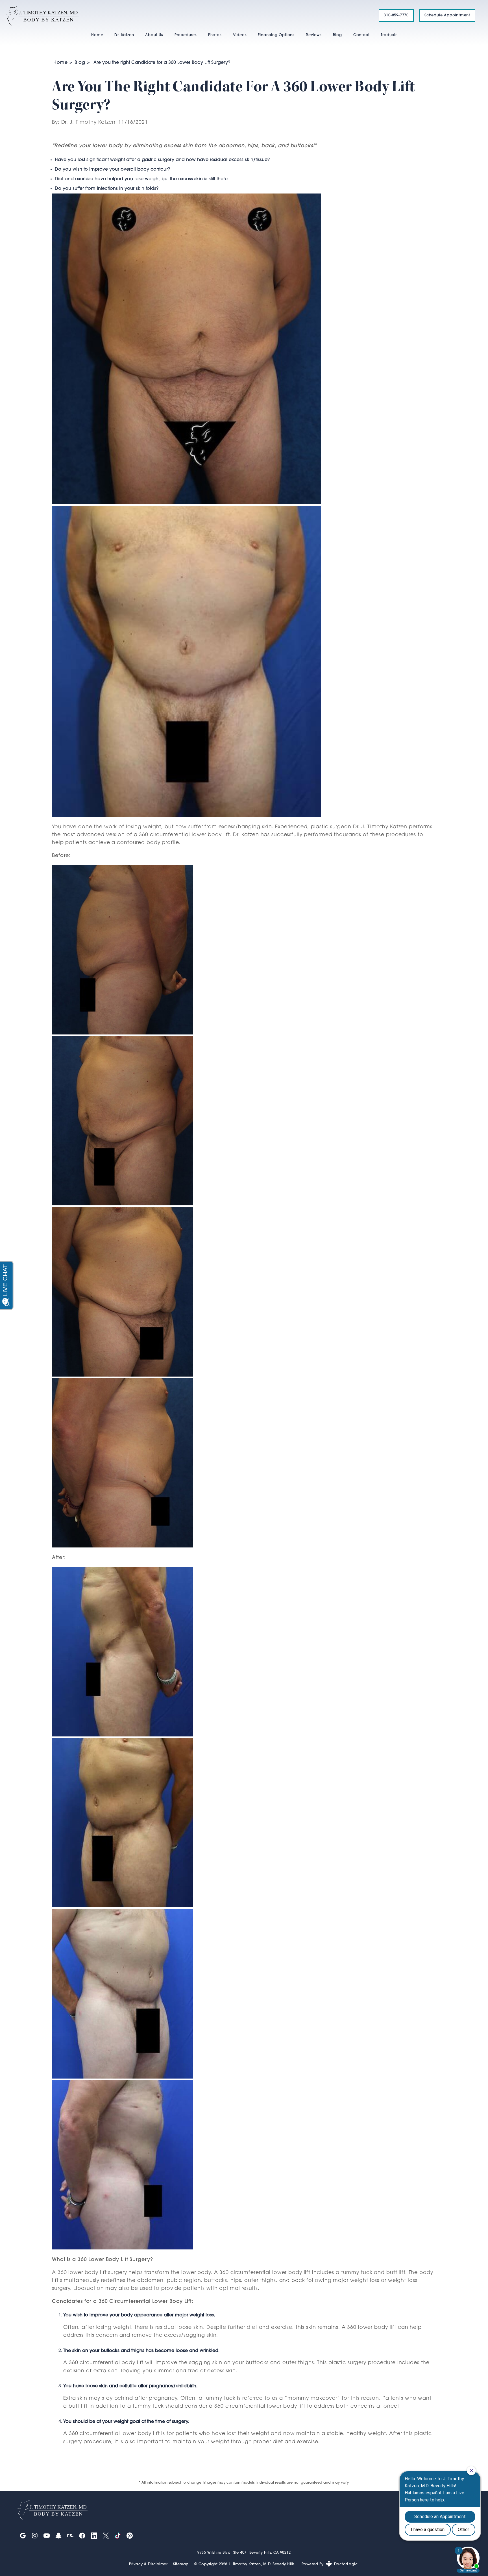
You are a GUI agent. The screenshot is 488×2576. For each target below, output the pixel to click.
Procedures (186, 35)
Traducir (389, 35)
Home (97, 35)
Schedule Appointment (447, 15)
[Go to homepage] (185, 16)
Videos (240, 35)
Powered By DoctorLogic (330, 2564)
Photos (215, 35)
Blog (337, 35)
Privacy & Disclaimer (148, 2564)
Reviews (314, 35)
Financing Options (276, 35)
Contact (361, 35)
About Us (154, 35)
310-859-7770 (396, 15)
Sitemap (181, 2564)
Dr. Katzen (124, 35)
